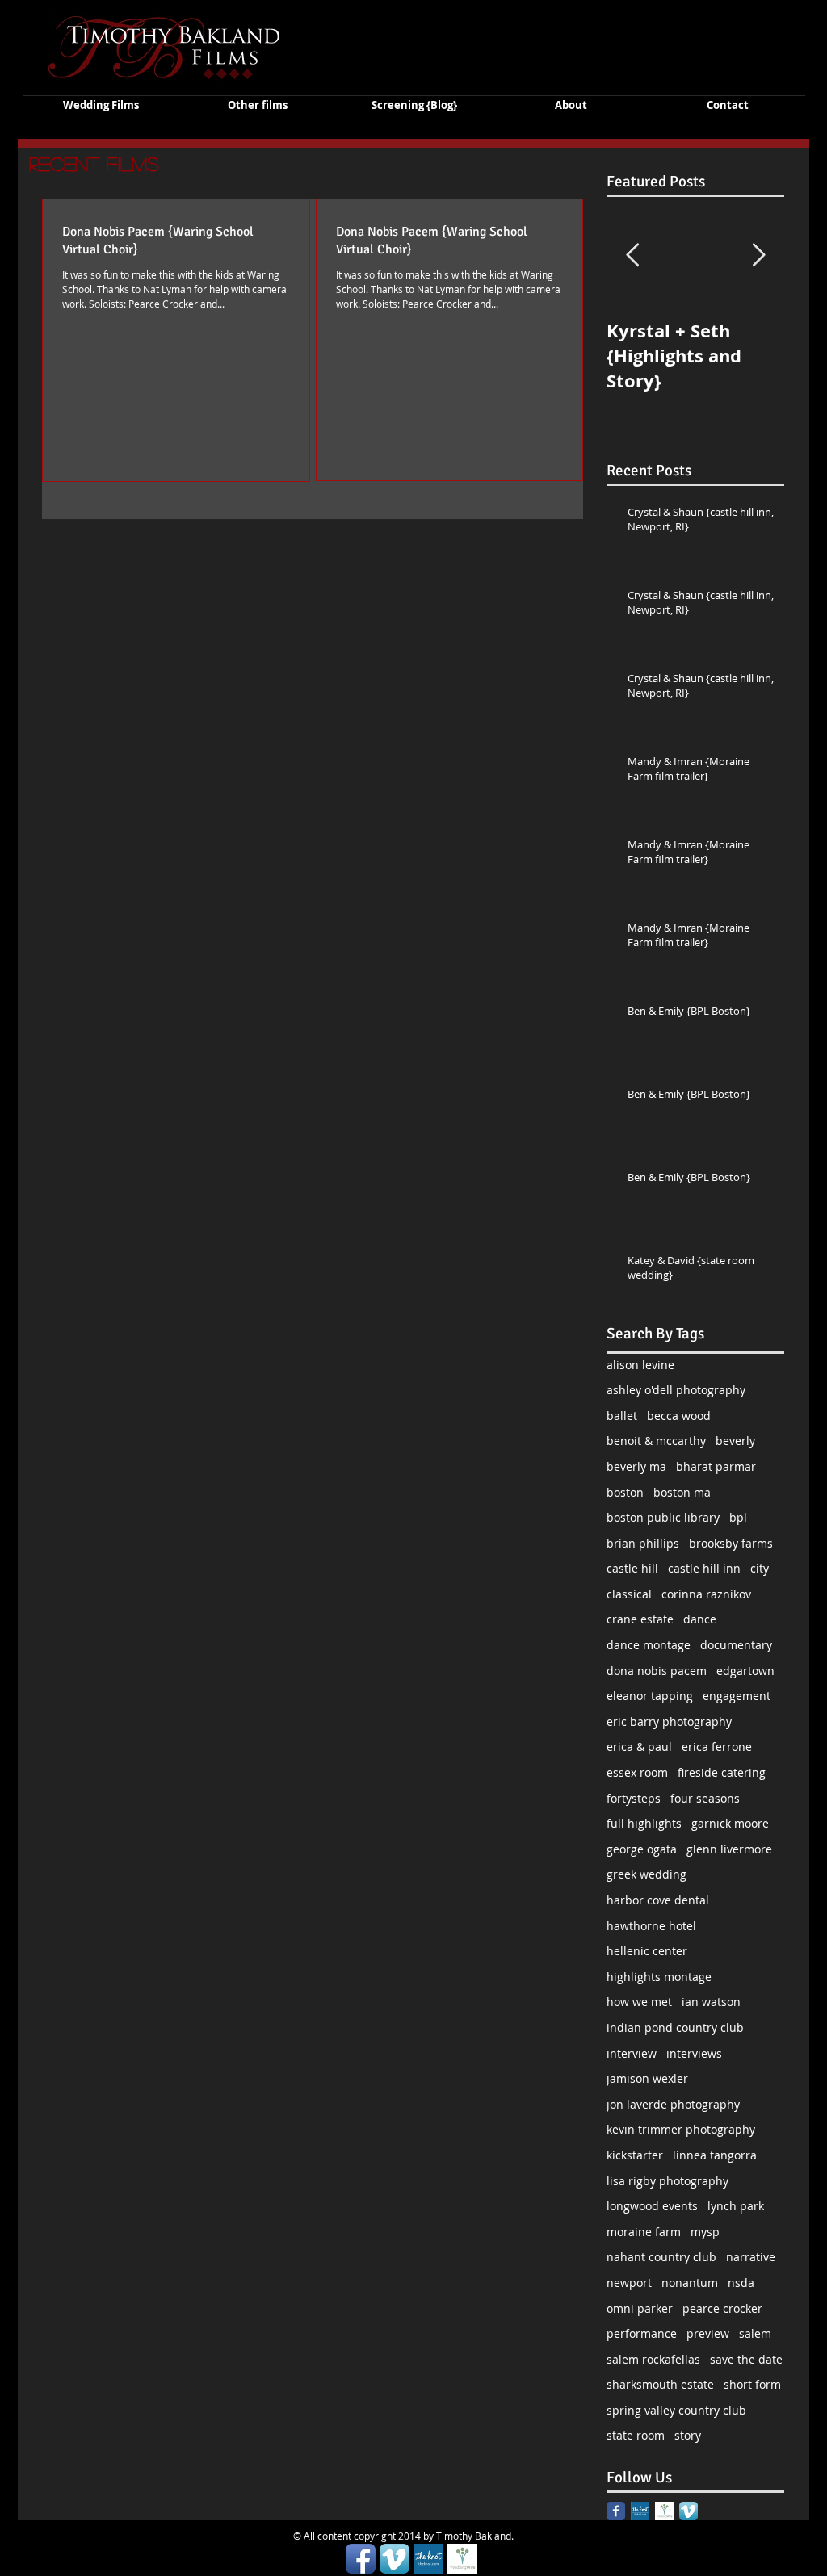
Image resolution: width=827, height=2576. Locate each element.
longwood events (652, 2206)
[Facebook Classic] (616, 2511)
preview (708, 2333)
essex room (637, 1772)
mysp (705, 2232)
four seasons (705, 1798)
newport (629, 2283)
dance (700, 1619)
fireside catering (722, 1772)
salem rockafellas (653, 2359)
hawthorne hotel (651, 1926)
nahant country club (661, 2257)
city (760, 1568)
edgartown (745, 1671)
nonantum (690, 2283)
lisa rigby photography (667, 2181)
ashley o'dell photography (676, 1390)
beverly (735, 1441)
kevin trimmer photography (681, 2129)
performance (642, 2333)
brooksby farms (731, 1543)
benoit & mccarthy (656, 1441)
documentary (736, 1645)
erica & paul (639, 1747)
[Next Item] (758, 256)
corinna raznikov (706, 1594)
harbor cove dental (658, 1900)
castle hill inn (704, 1568)
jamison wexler (647, 2078)
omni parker (640, 2308)
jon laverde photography (673, 2104)
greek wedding (646, 1874)
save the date (746, 2359)
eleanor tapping (650, 1696)
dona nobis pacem (657, 1671)
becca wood (679, 1416)
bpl (738, 1517)
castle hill (632, 1568)
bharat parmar (716, 1466)
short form (752, 2384)
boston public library (663, 1517)
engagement (737, 1696)
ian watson (711, 2002)
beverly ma (636, 1466)
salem (755, 2333)
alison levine (640, 1365)
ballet (622, 1416)
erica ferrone (717, 1747)
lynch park (736, 2206)
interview (632, 2053)
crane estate (640, 1619)
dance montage (649, 1645)
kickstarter (635, 2155)
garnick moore (730, 1823)
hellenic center (647, 1951)
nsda (741, 2283)
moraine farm (644, 2232)
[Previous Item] (632, 256)
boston (625, 1492)
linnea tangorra (715, 2155)
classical (629, 1594)
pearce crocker (722, 2308)
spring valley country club (676, 2410)
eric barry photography (669, 1722)
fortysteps (634, 1798)
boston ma (682, 1492)
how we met (639, 2002)
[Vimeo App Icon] (688, 2511)
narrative (751, 2257)
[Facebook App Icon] (361, 2559)
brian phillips (643, 1543)
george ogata (642, 1849)
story (688, 2435)
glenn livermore (729, 1849)
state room (636, 2435)
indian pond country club (675, 2027)
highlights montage (659, 1977)
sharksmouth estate (660, 2384)
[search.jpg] (664, 2511)
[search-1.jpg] (640, 2511)
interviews (694, 2053)
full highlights (644, 1823)
